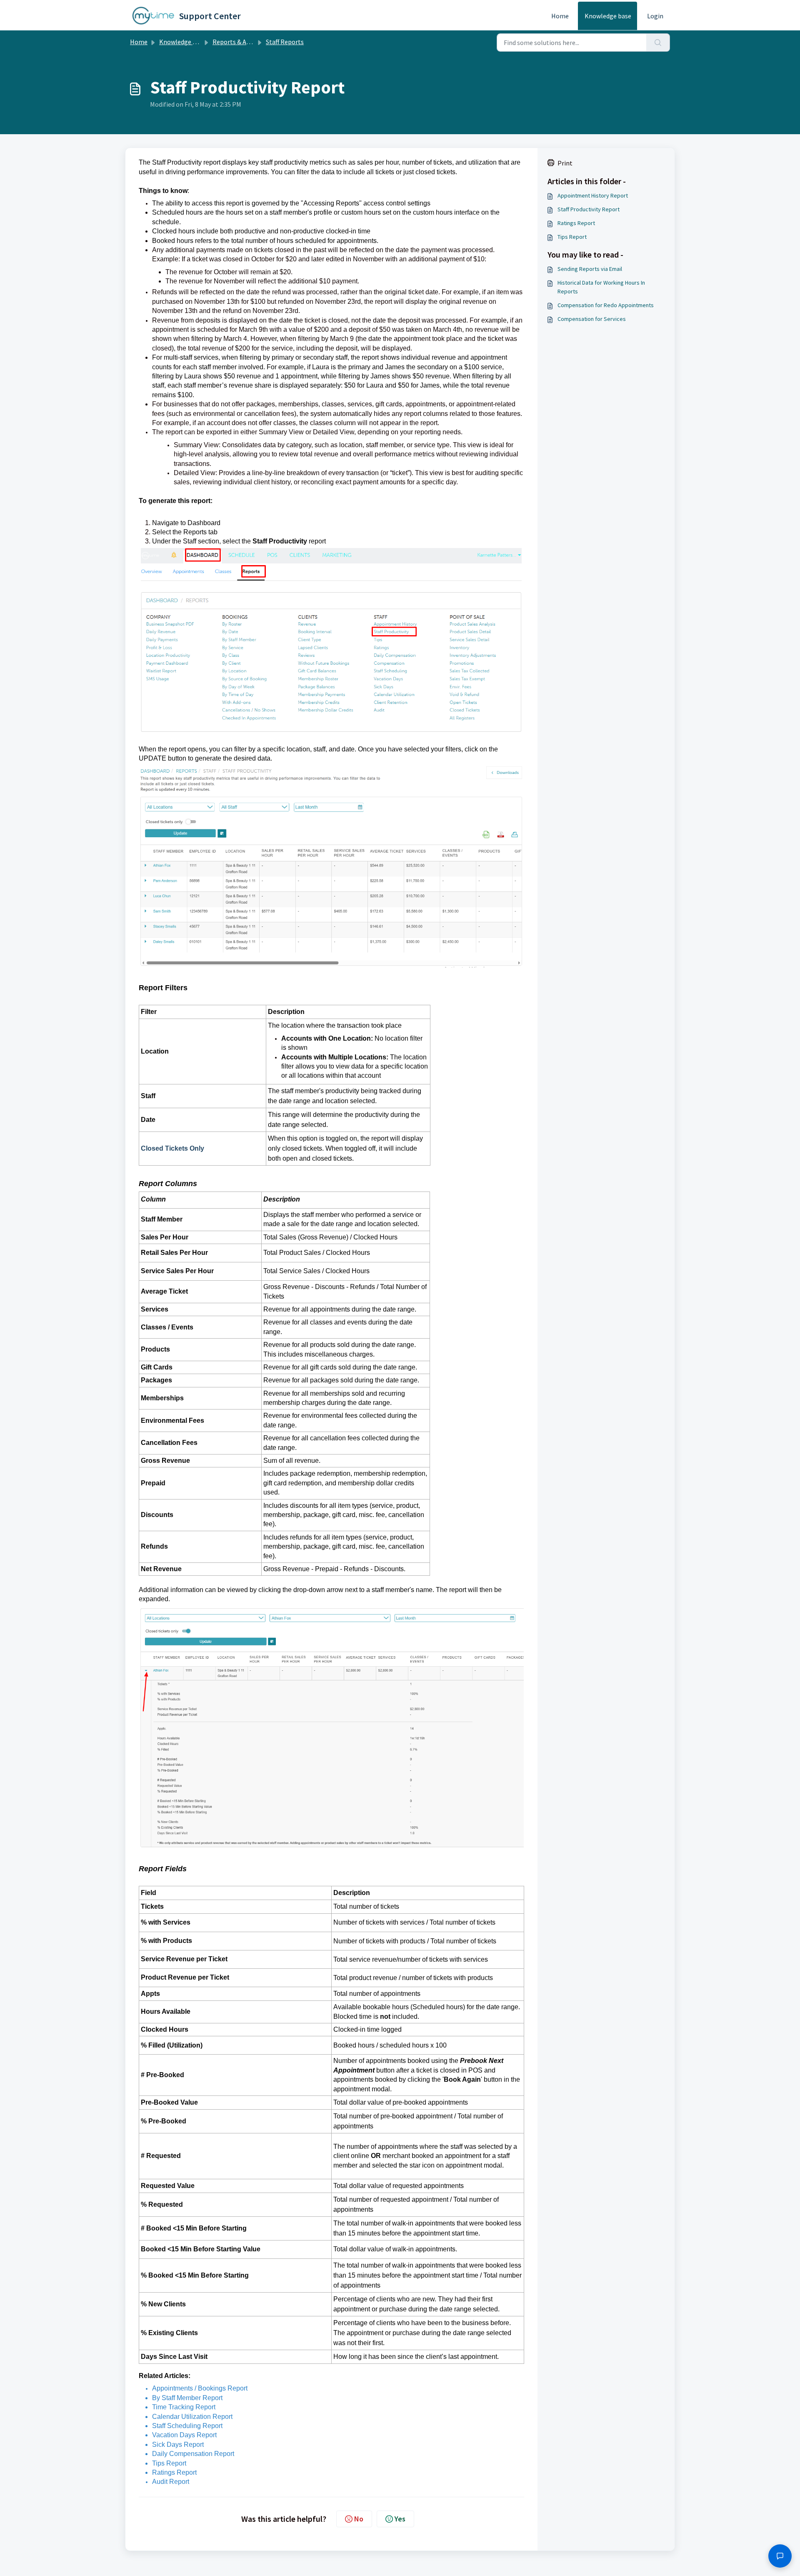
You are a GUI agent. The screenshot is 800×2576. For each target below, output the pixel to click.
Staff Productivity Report (589, 209)
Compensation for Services (592, 319)
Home (560, 16)
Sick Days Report (178, 2445)
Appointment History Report (593, 195)
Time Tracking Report (184, 2407)
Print (565, 163)
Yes (400, 2519)
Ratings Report (174, 2472)
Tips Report (169, 2463)
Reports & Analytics (241, 42)
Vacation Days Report (184, 2435)
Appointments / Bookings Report (200, 2388)
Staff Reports (285, 42)
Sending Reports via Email (590, 269)
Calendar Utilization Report (192, 2417)
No (359, 2519)
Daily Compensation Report (193, 2454)
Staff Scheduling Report (187, 2426)
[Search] (658, 43)
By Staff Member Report (187, 2398)
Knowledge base (608, 16)
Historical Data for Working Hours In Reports (601, 287)
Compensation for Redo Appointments (606, 305)
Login (655, 16)
